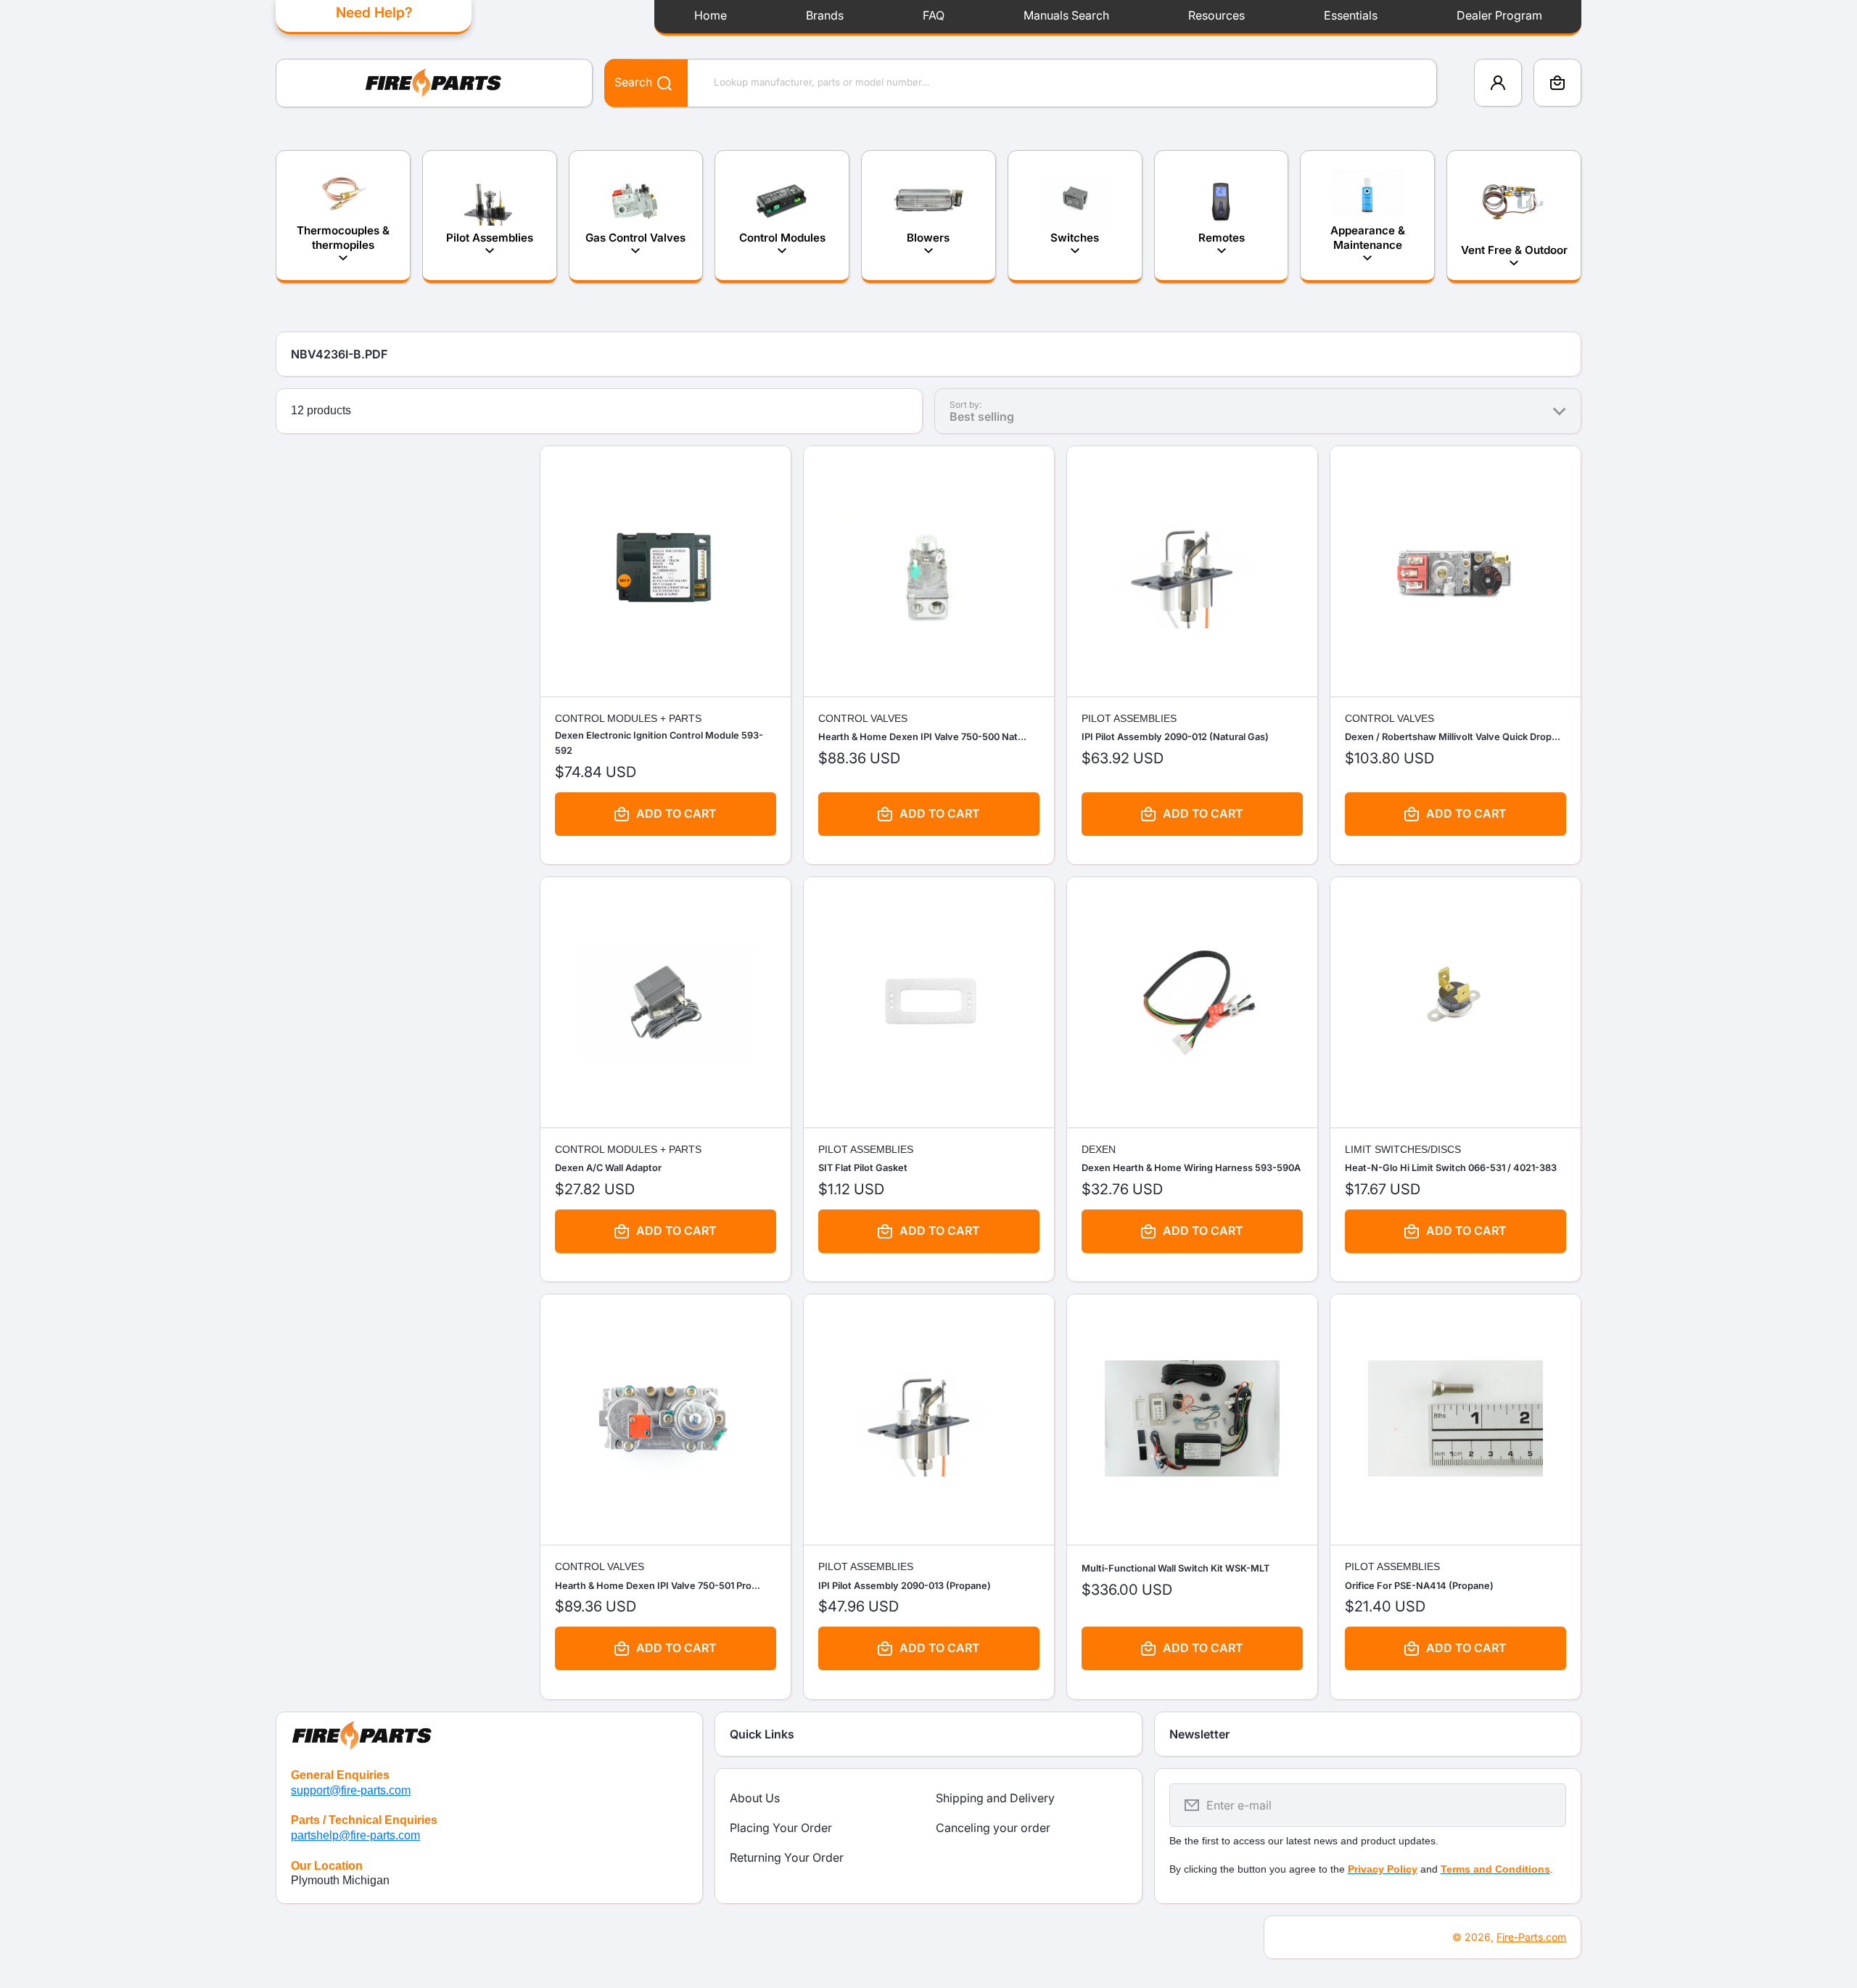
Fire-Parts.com (1531, 1937)
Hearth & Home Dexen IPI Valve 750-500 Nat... (922, 737)
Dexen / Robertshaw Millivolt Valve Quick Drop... (1453, 737)
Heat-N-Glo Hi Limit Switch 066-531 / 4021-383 (1451, 1168)
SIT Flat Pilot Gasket (863, 1168)
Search (633, 82)
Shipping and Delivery (995, 1798)
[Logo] (434, 83)
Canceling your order (993, 1828)
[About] (489, 1733)
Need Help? (374, 12)
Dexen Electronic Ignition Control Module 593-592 (659, 743)
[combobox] (1021, 83)
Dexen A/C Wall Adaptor (608, 1168)
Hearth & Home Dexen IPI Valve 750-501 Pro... (658, 1586)
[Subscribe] (1546, 1805)
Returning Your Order (787, 1857)
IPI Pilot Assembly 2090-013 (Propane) (905, 1586)
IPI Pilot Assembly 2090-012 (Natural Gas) (1175, 737)
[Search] (657, 82)
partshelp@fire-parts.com (355, 1835)
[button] (1557, 83)
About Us (755, 1798)
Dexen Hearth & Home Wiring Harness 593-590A (1191, 1168)
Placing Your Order (781, 1828)
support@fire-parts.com (351, 1790)
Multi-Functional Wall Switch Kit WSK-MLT (1175, 1568)
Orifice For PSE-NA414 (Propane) (1419, 1586)
